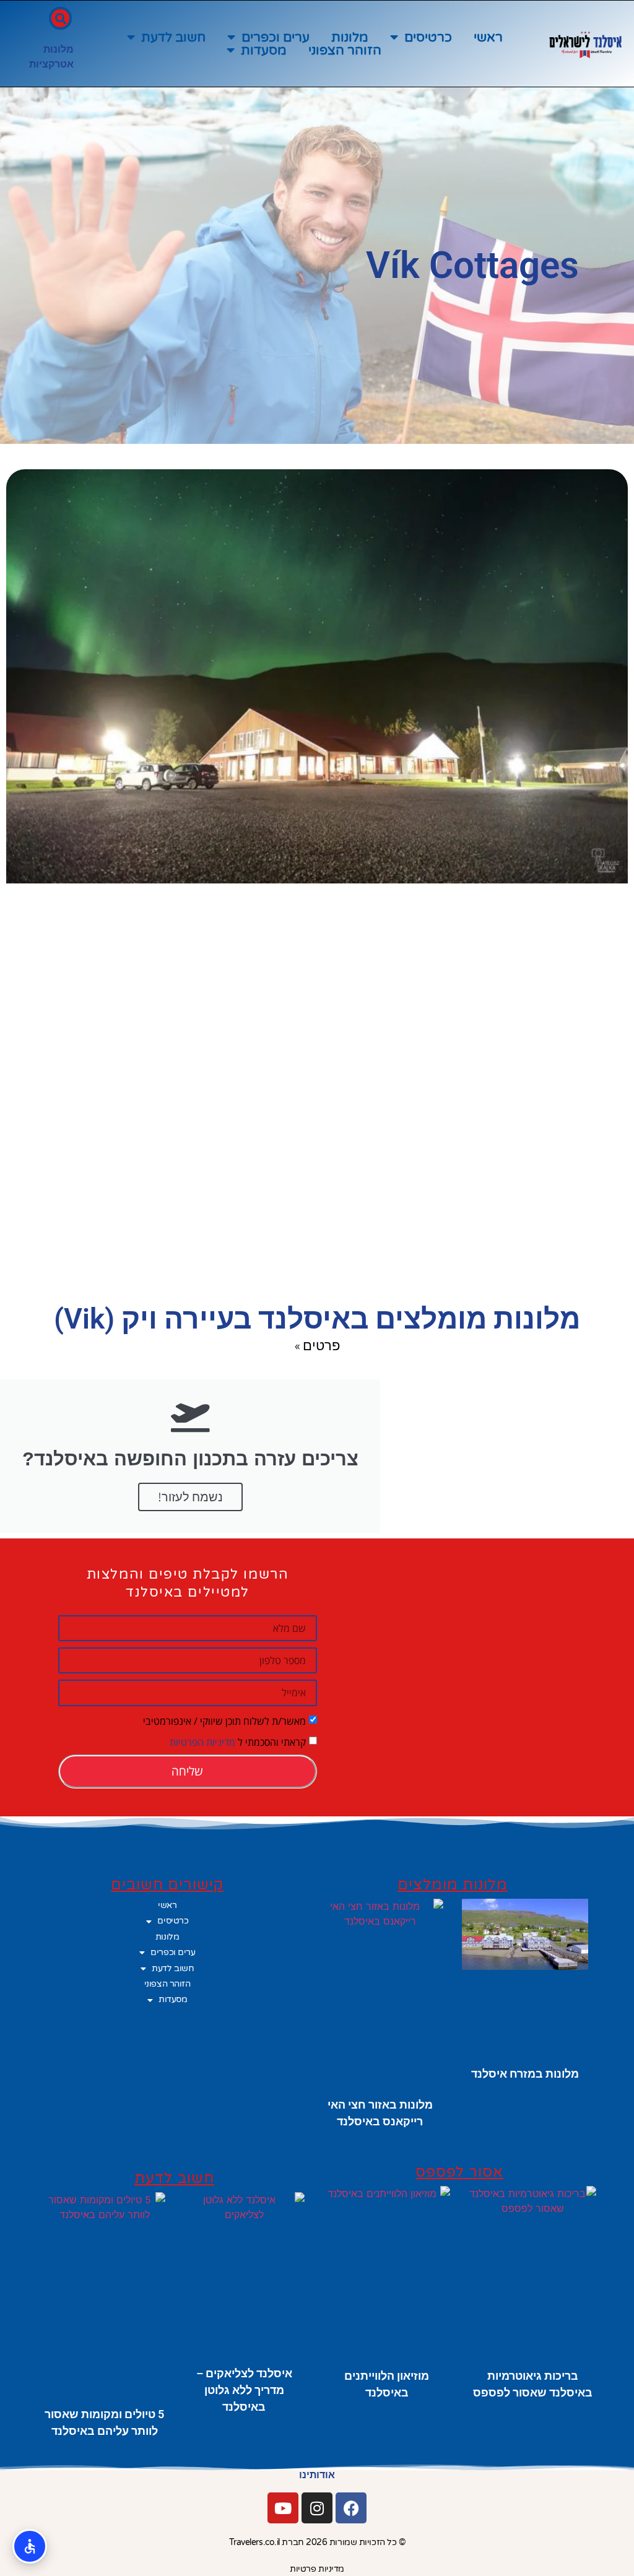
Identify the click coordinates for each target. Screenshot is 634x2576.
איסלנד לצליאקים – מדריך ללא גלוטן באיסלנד (244, 2390)
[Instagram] (317, 2508)
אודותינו (317, 2475)
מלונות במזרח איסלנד (525, 2074)
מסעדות (264, 50)
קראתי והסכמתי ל (238, 1741)
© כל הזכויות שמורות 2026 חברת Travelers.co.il (317, 2542)
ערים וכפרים (276, 37)
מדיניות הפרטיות (202, 1741)
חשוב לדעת (173, 37)
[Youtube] (283, 2508)
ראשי (488, 37)
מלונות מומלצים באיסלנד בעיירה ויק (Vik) (317, 1319)
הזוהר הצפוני (345, 50)
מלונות (350, 37)
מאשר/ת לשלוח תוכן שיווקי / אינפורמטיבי (224, 1720)
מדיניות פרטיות (317, 2569)
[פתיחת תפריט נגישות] (30, 2546)
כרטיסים (428, 37)
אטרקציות (51, 64)
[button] (60, 18)
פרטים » (317, 1345)
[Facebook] (351, 2508)
